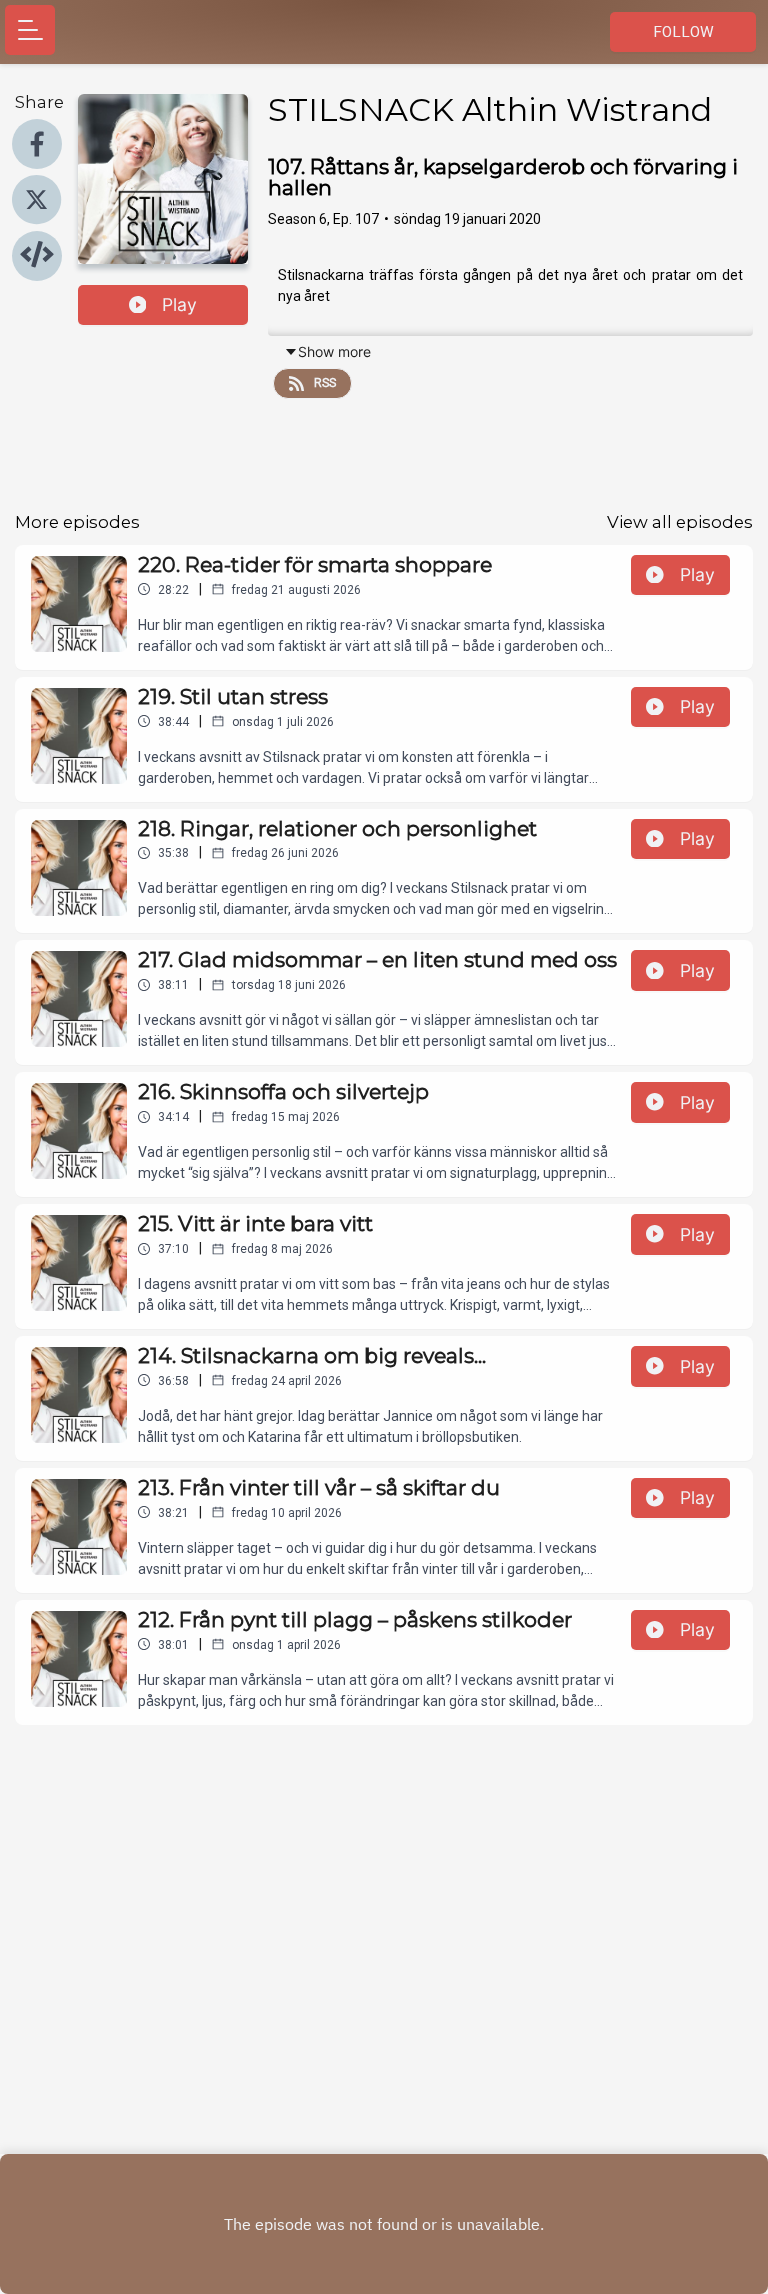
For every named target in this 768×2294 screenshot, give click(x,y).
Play (179, 304)
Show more (334, 351)
